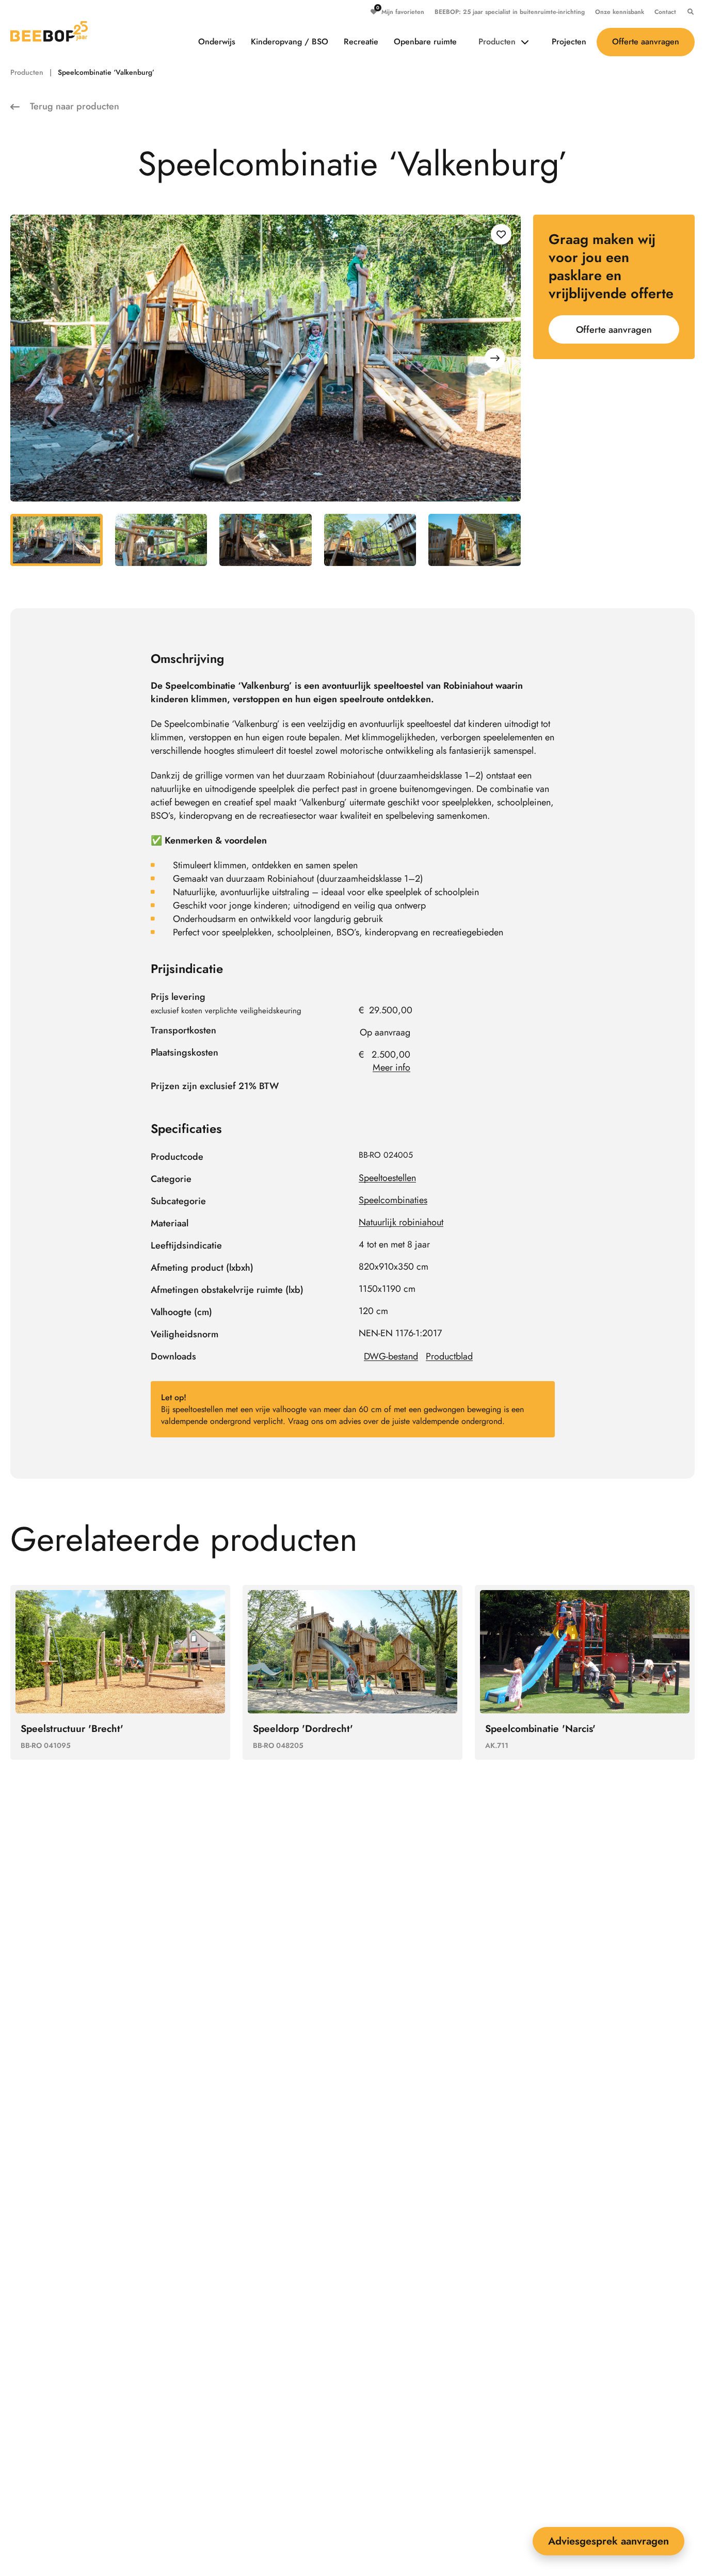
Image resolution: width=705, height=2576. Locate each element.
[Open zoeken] (688, 12)
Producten (497, 42)
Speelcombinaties (393, 1200)
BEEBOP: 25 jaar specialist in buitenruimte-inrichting (510, 12)
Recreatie (361, 42)
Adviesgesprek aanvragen (608, 2541)
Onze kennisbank (620, 12)
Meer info (391, 1067)
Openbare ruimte (425, 42)
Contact (665, 12)
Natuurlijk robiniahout (401, 1222)
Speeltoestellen (387, 1178)
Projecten (569, 42)
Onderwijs (217, 42)
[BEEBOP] (49, 31)
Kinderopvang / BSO (290, 42)
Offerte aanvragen (646, 42)
